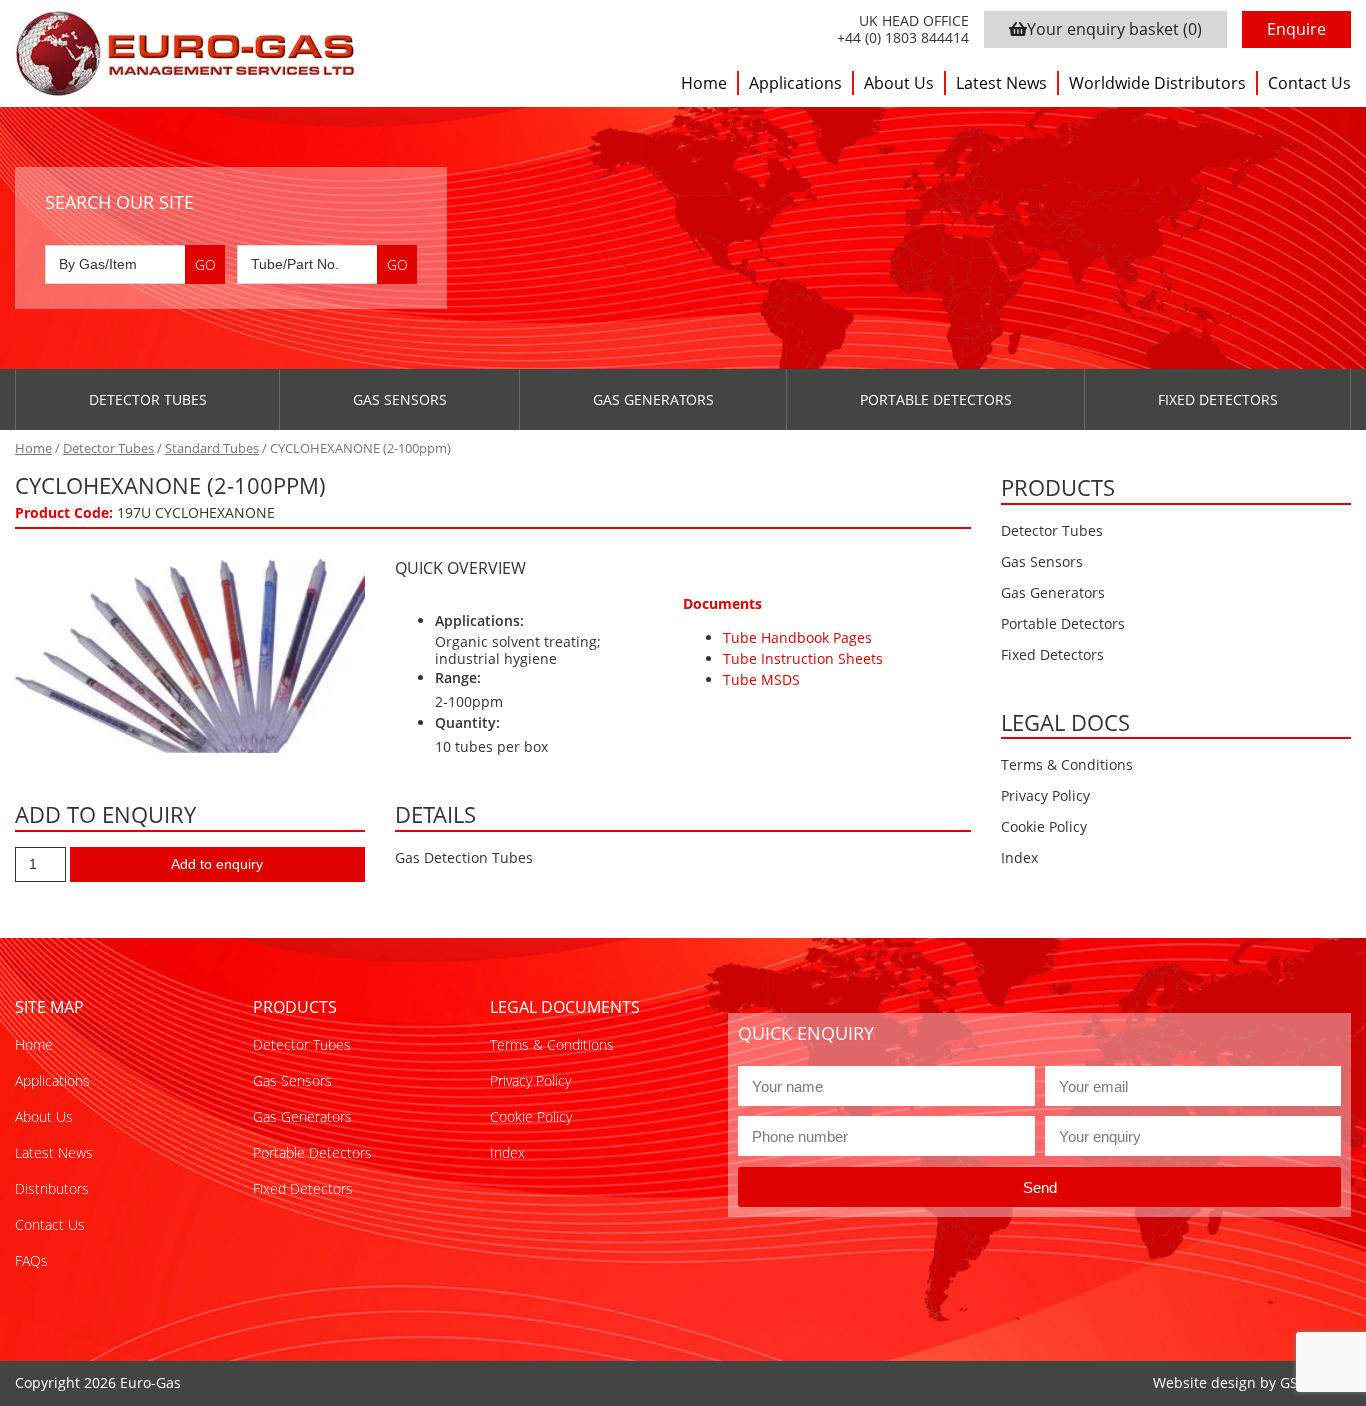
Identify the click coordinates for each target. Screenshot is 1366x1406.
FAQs (31, 1260)
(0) (1114, 29)
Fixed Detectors (1218, 399)
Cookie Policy (1044, 826)
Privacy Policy (1045, 795)
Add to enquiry (217, 864)
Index (1019, 857)
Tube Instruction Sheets (803, 658)
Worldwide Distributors (1157, 83)
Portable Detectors (936, 399)
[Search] (205, 264)
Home (704, 83)
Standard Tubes (212, 448)
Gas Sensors (400, 399)
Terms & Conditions (1067, 764)
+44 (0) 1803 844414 (903, 38)
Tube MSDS (761, 679)
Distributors (52, 1188)
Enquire (1296, 29)
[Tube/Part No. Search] (327, 264)
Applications (795, 83)
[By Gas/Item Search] (135, 264)
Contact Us (1309, 83)
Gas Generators (653, 399)
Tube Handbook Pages (797, 637)
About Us (899, 83)
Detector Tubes (148, 399)
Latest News (1001, 83)
